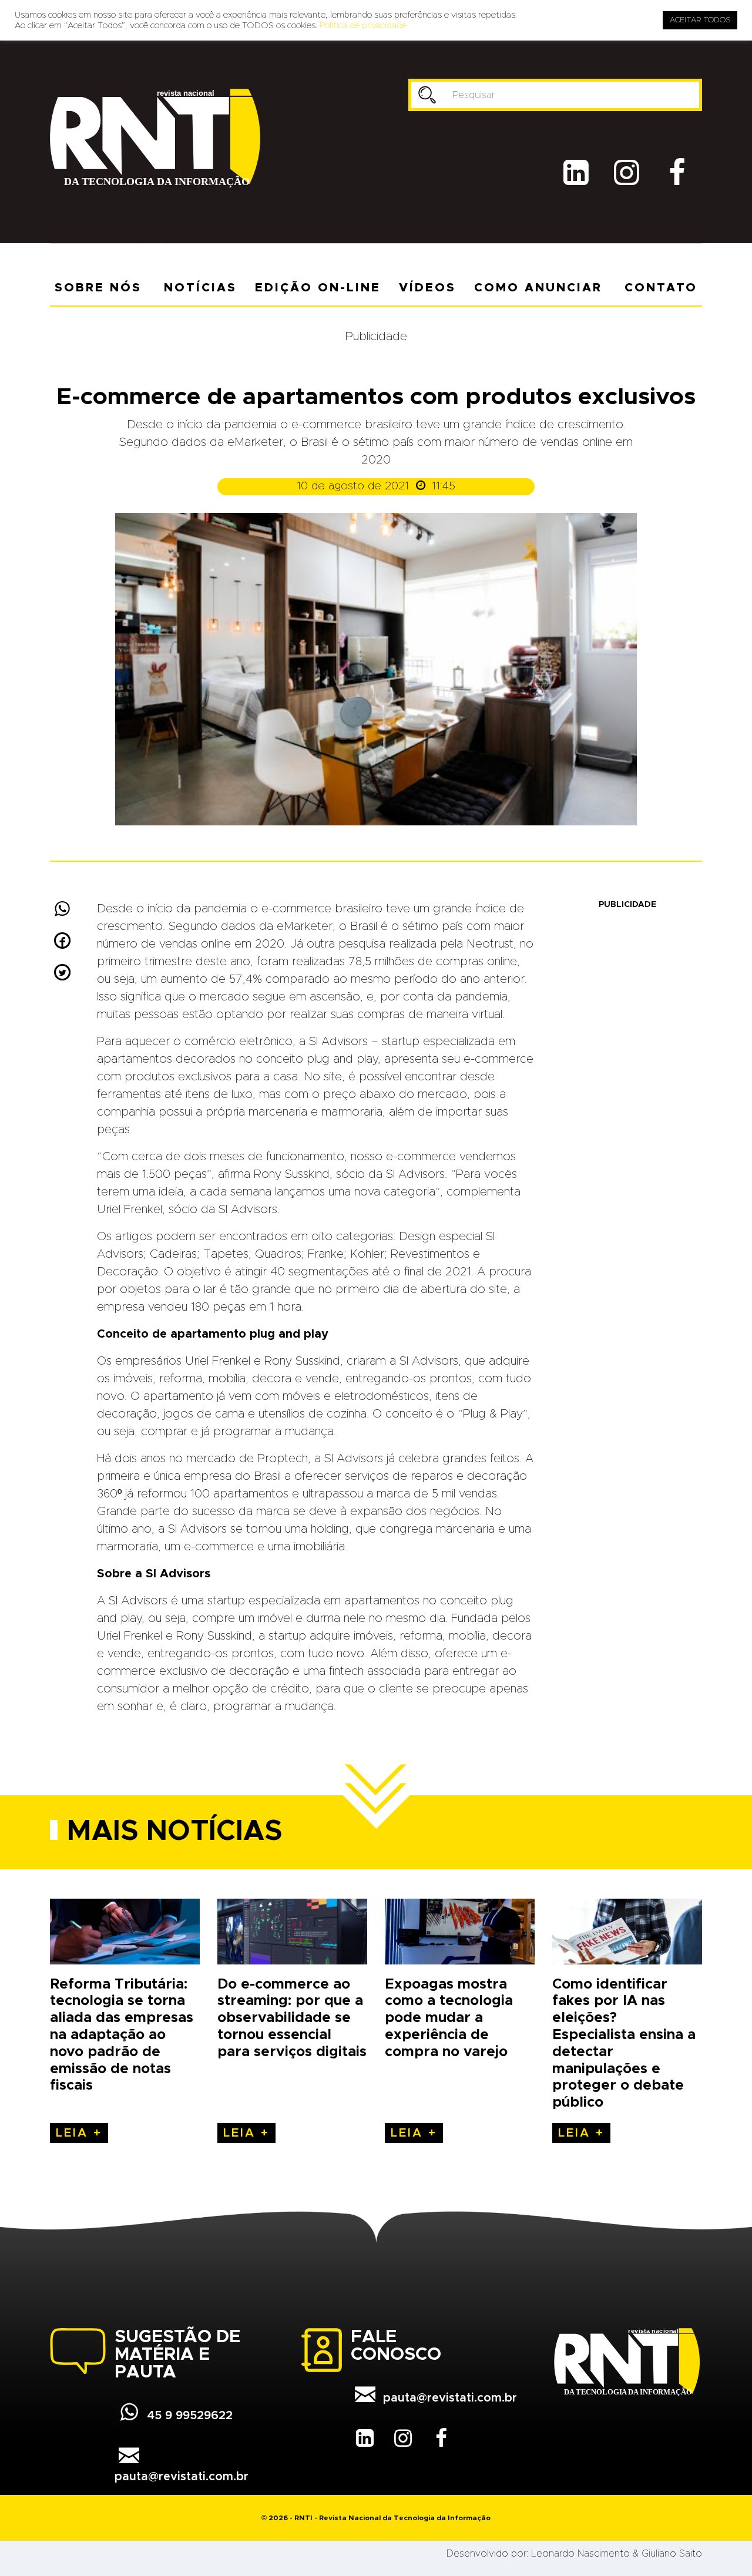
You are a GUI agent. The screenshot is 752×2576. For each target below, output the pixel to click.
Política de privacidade (363, 26)
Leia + (79, 2133)
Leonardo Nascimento (580, 2554)
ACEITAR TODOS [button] (700, 20)
